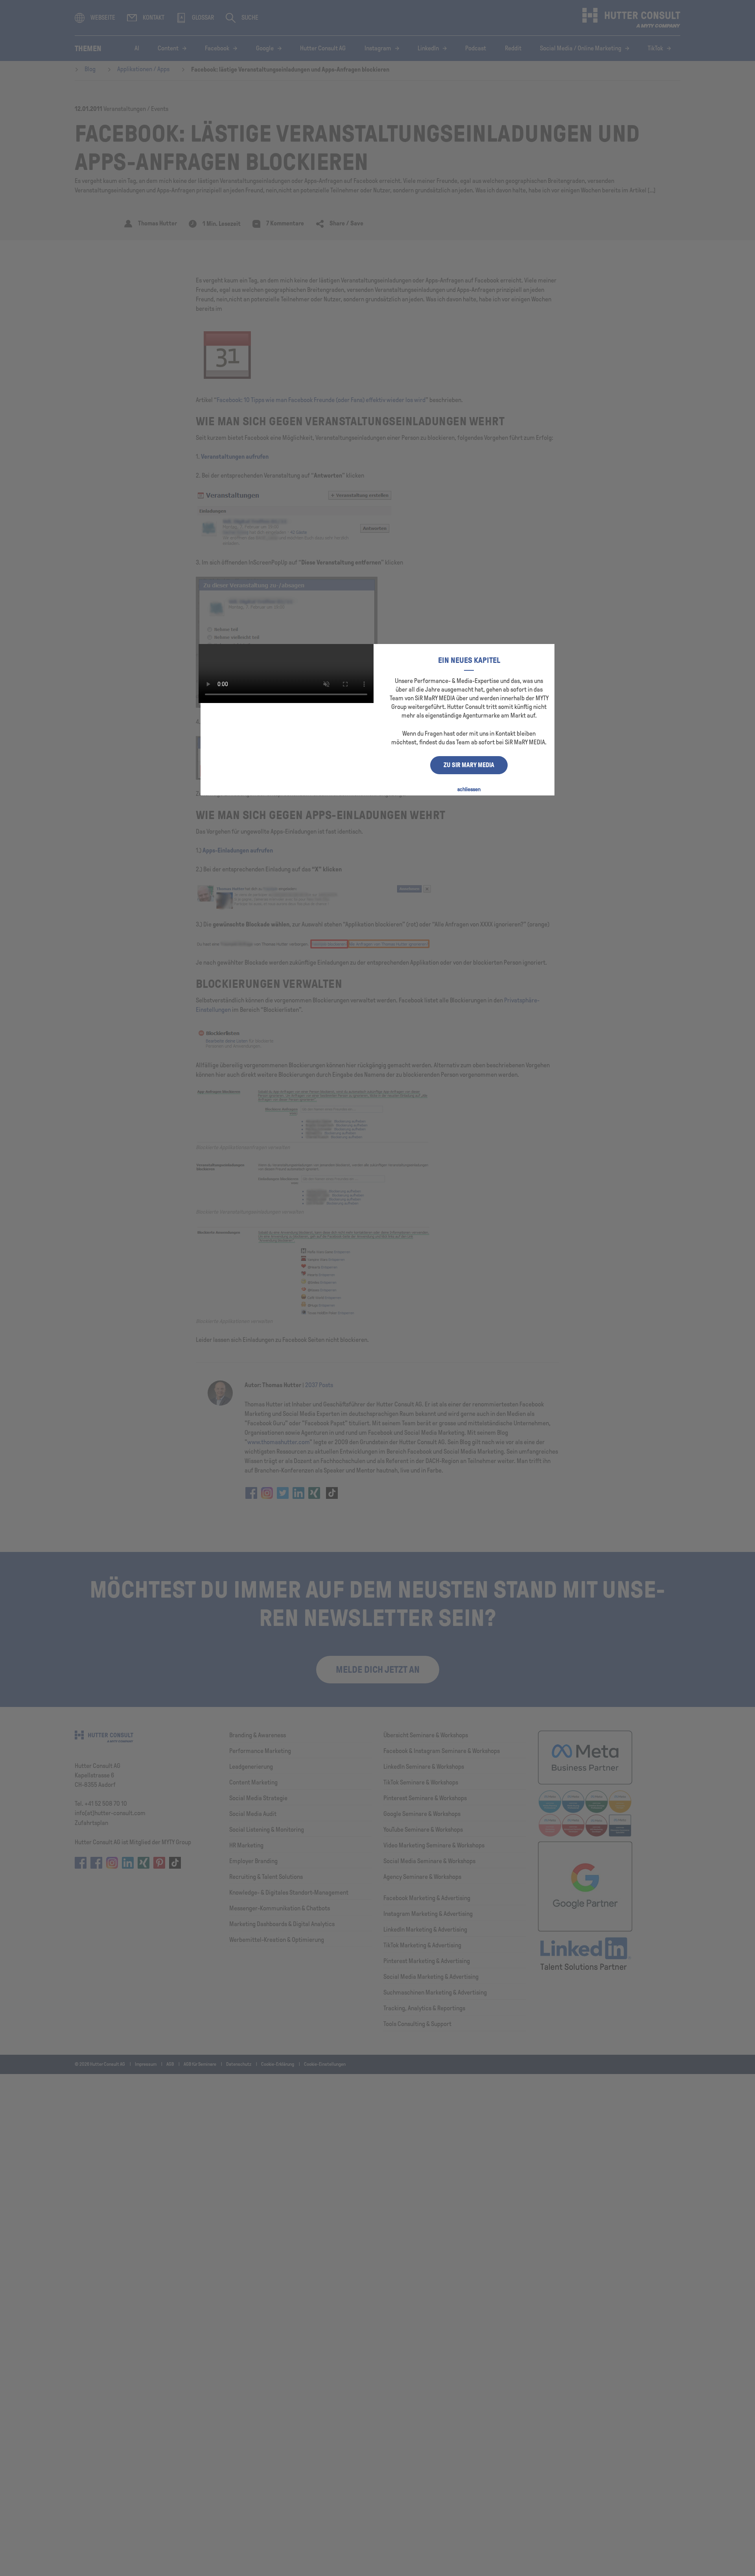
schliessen (469, 789)
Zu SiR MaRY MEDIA (469, 765)
